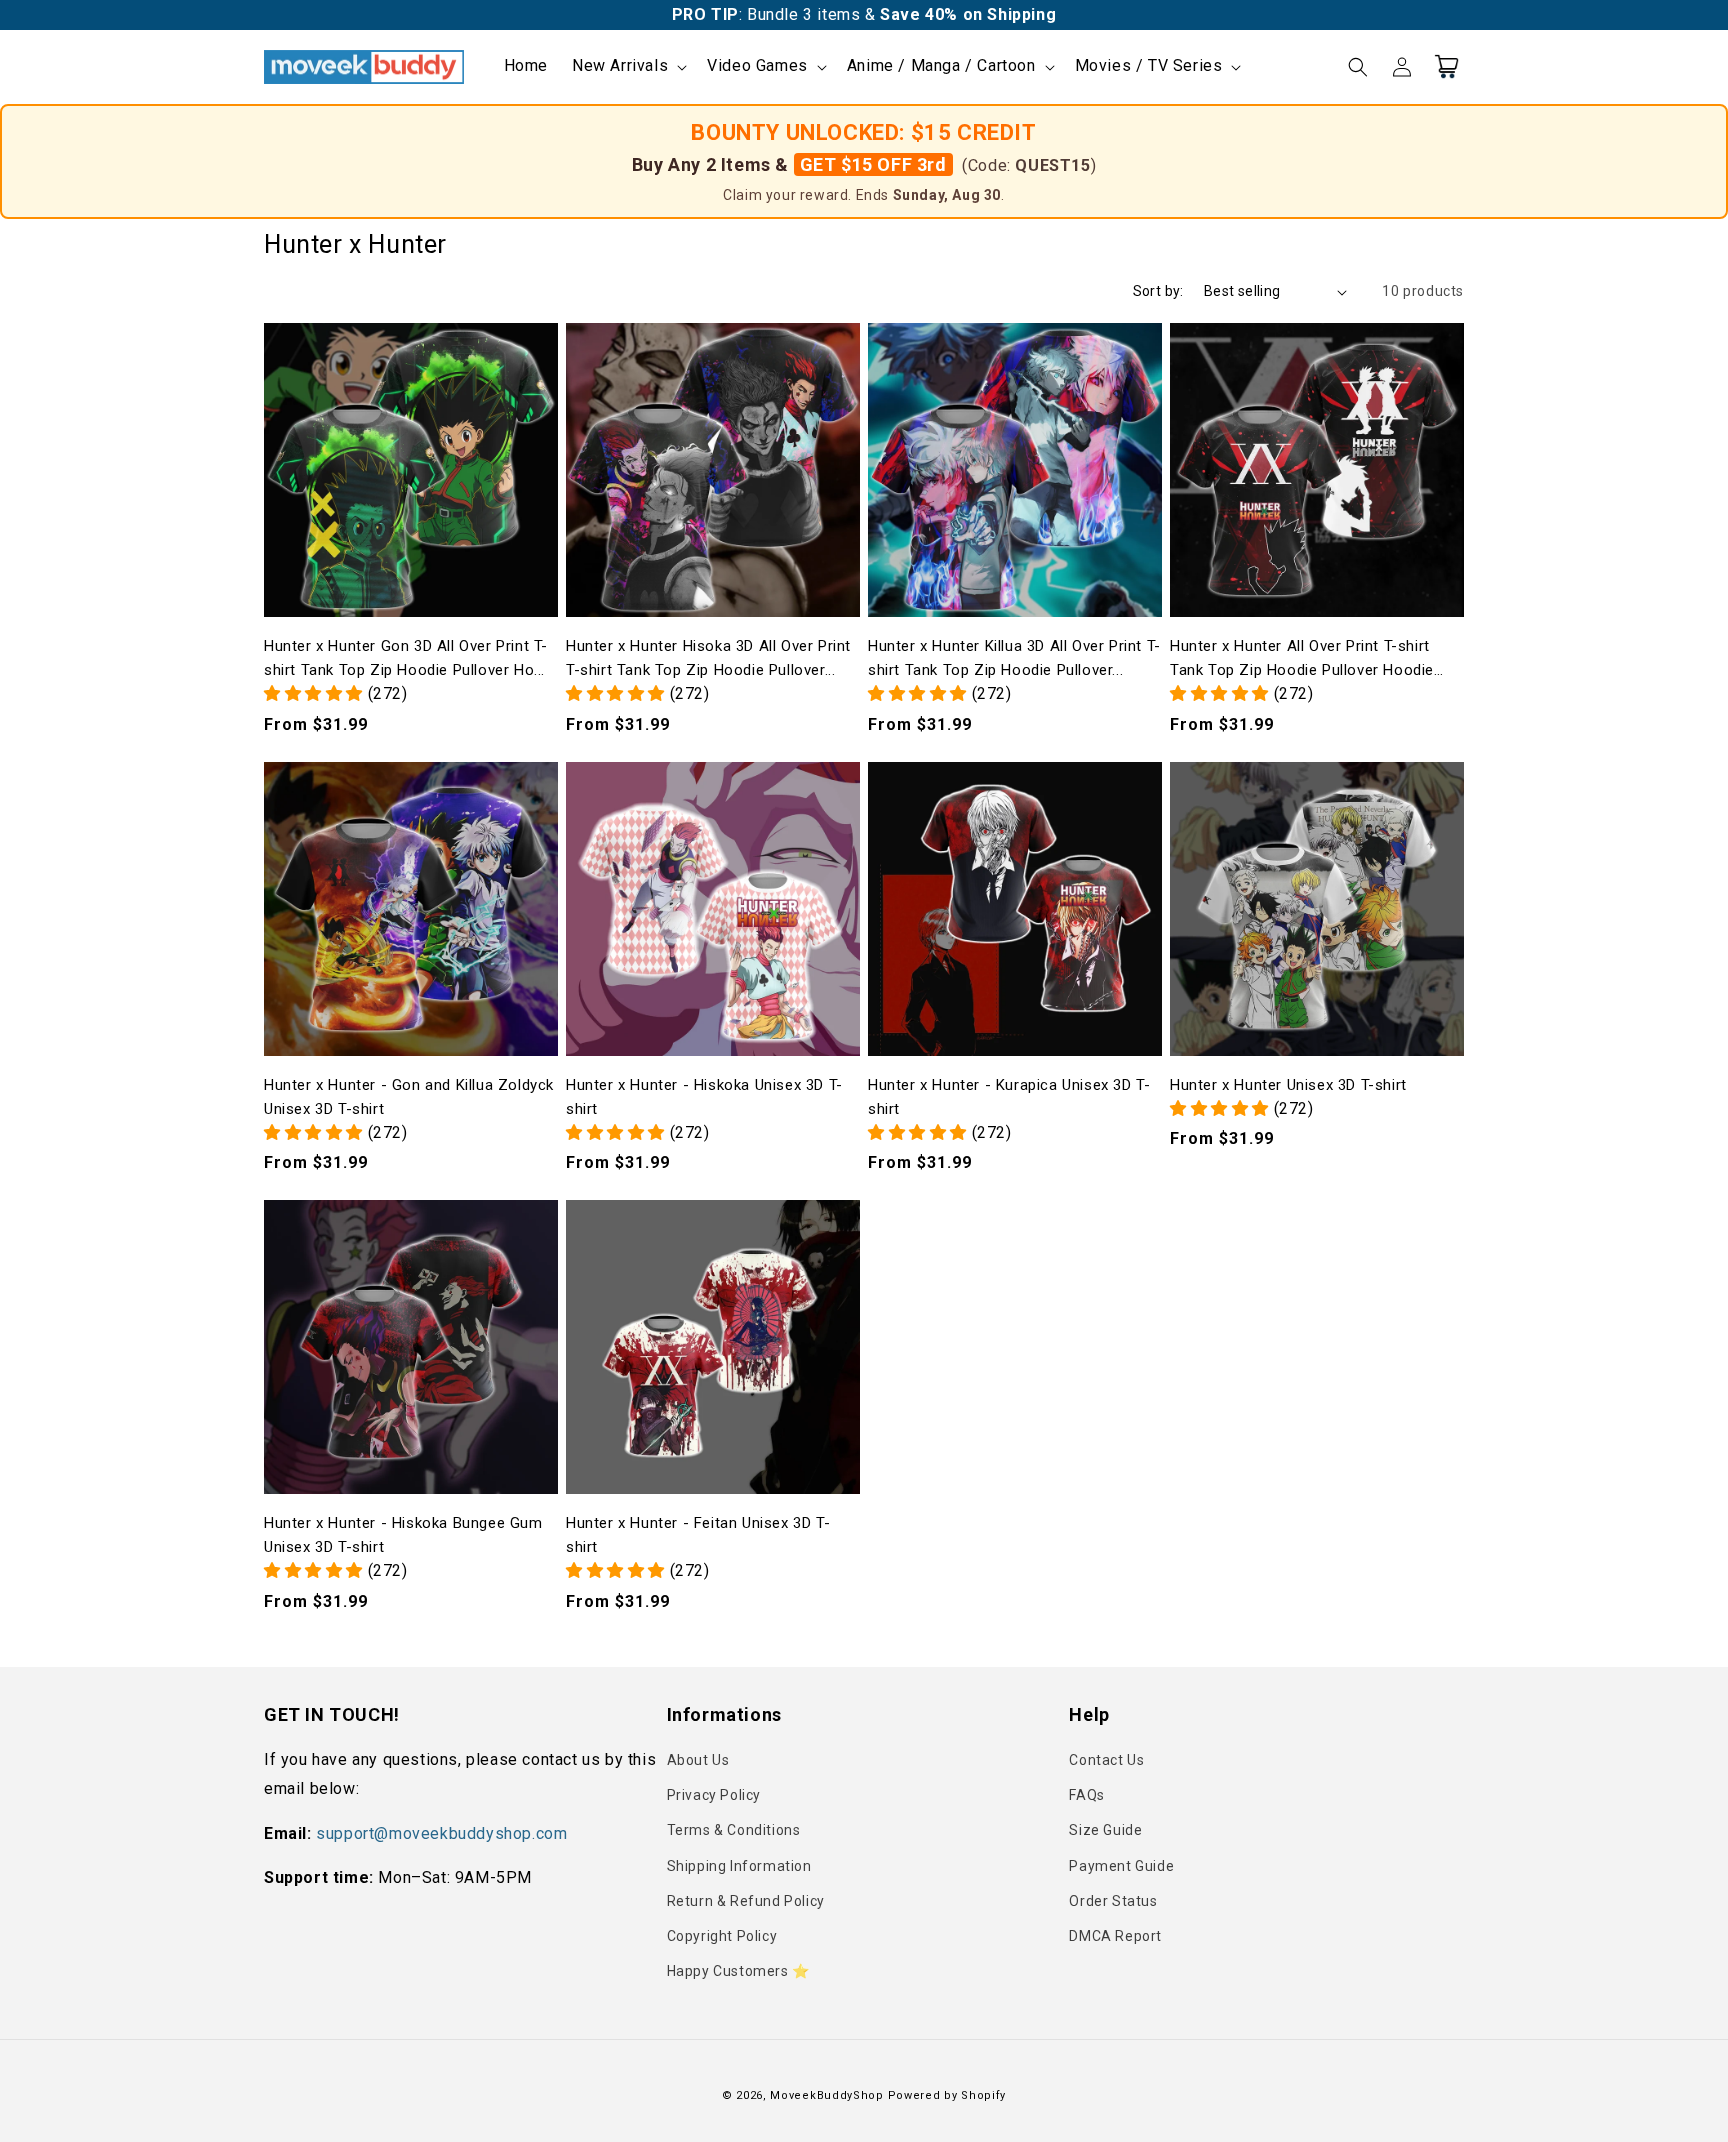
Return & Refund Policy (746, 1901)
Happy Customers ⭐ (738, 1971)
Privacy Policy (714, 1795)
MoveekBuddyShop (827, 2095)
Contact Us (1106, 1760)
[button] (627, 66)
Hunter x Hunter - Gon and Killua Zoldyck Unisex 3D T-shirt (409, 1097)
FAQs (1086, 1795)
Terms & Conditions (734, 1830)
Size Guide (1105, 1830)
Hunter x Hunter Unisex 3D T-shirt (1288, 1085)
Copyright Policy (722, 1936)
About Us (698, 1760)
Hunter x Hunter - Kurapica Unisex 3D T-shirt (1009, 1097)
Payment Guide (1121, 1866)
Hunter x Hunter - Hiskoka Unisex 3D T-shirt (704, 1097)
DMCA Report (1115, 1936)
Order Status (1113, 1901)
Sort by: (1158, 291)
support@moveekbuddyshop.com (441, 1833)
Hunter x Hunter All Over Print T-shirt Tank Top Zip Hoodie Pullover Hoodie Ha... (1302, 659)
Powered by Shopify (947, 2095)
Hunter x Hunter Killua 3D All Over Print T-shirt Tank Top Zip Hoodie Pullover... (1014, 658)
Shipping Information (739, 1866)
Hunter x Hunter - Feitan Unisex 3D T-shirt (698, 1535)
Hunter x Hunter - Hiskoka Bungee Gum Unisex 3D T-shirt (403, 1535)
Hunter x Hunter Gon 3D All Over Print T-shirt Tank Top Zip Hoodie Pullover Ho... (406, 658)
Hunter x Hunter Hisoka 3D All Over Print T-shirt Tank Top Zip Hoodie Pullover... (708, 658)
